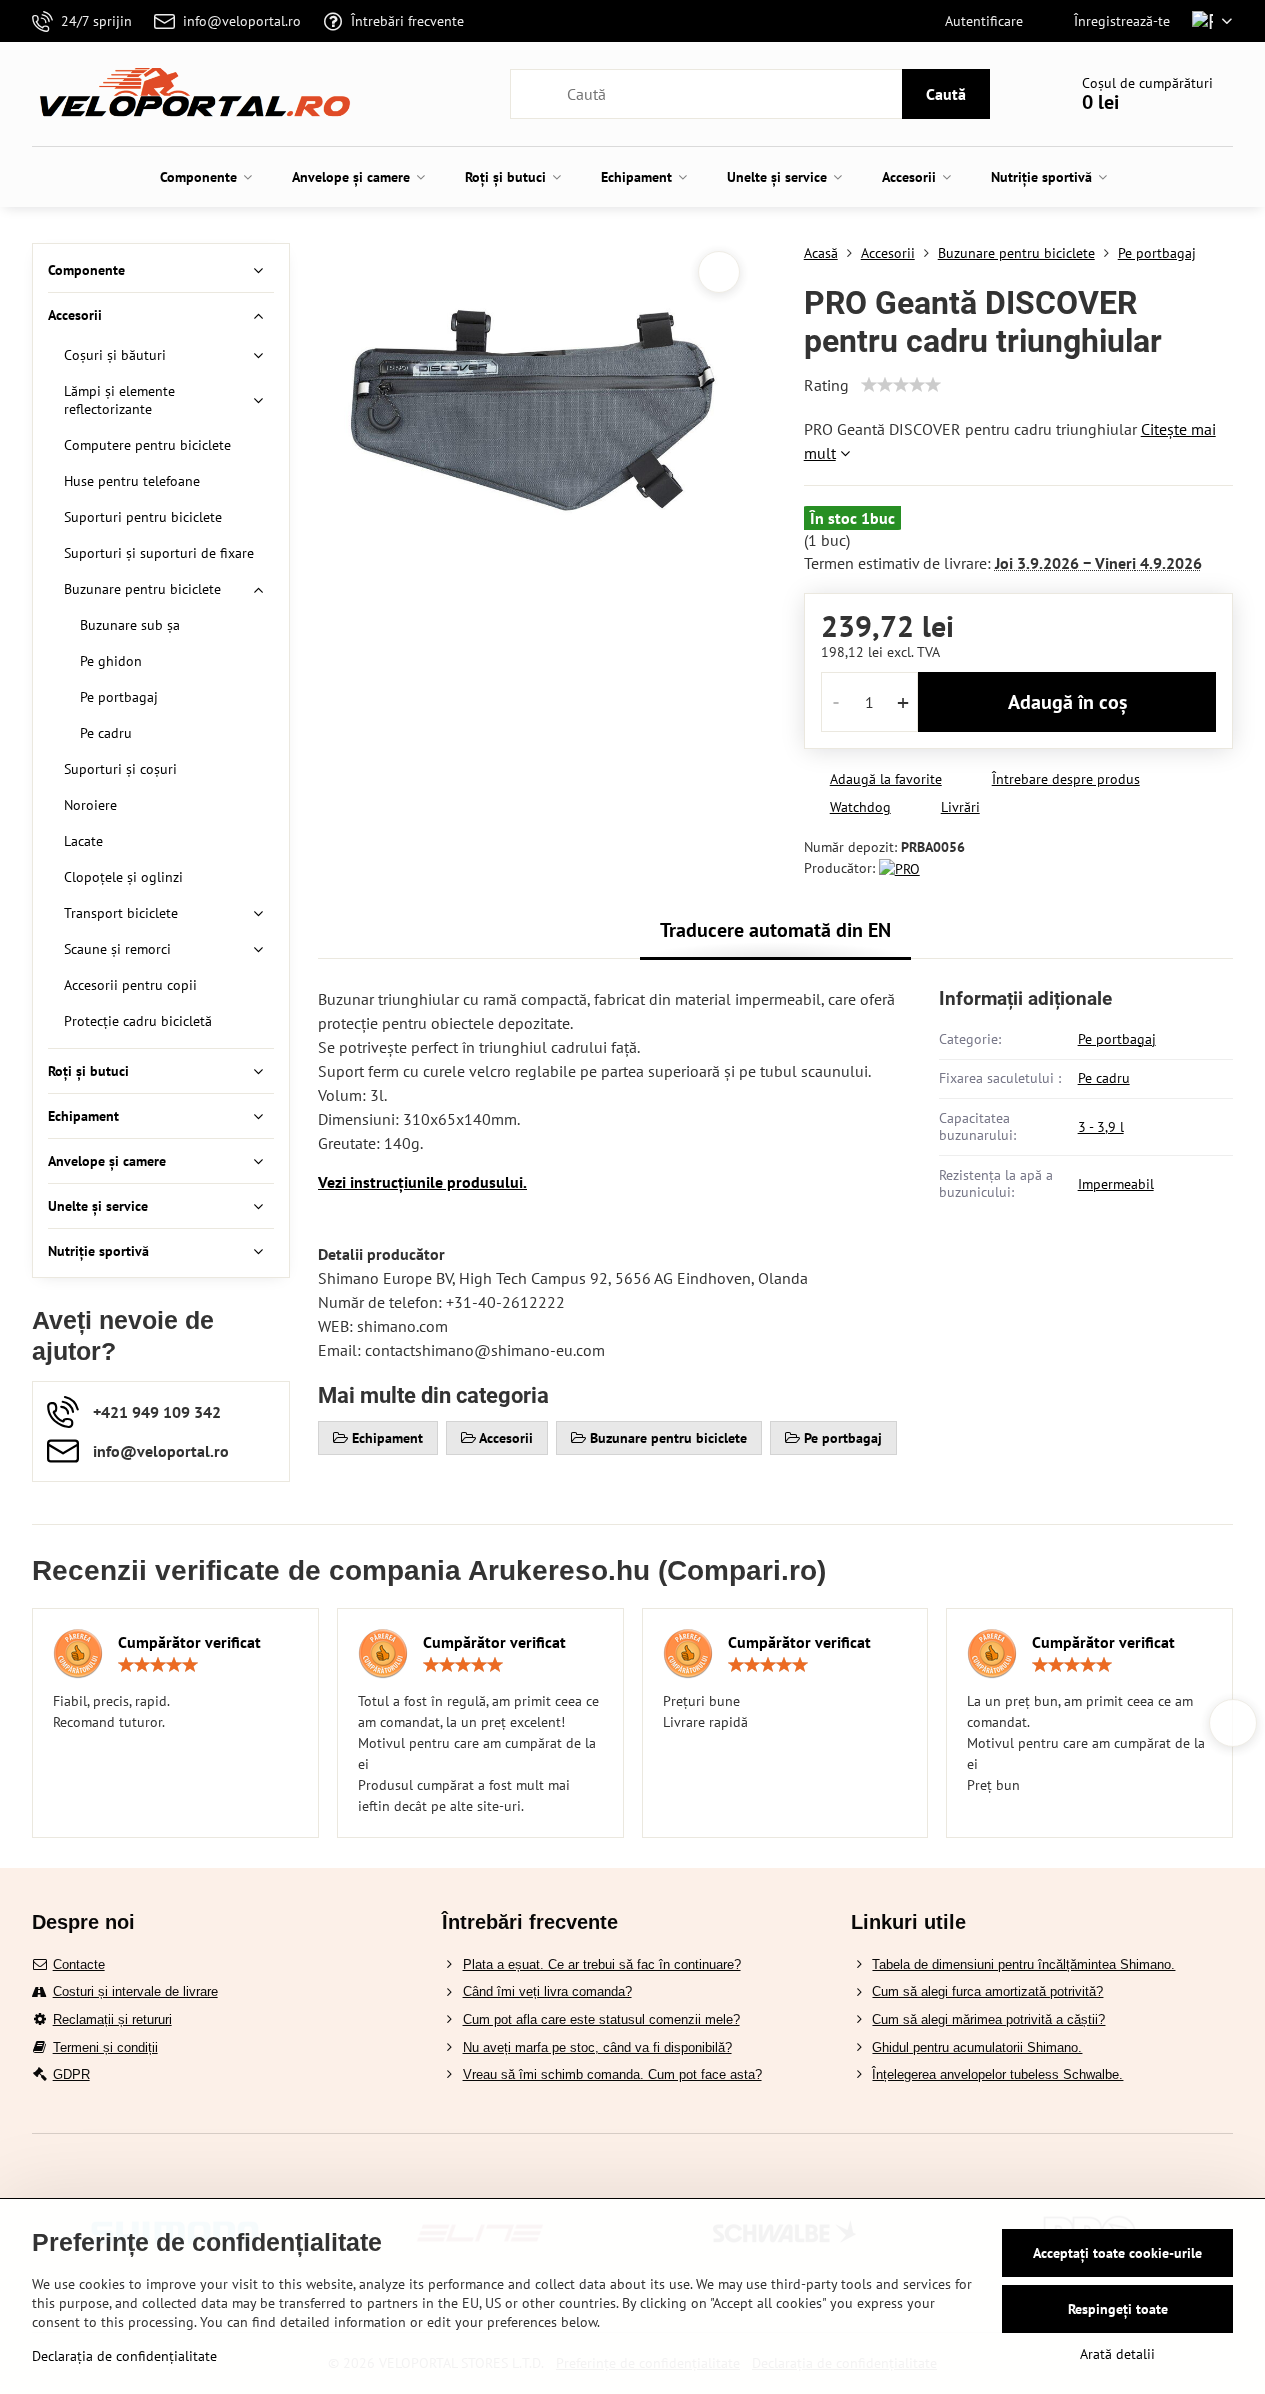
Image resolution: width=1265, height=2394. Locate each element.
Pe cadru (1104, 1078)
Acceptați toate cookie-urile (1117, 2253)
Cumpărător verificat (189, 1642)
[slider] (901, 385)
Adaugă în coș (1067, 702)
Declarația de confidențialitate (124, 2356)
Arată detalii (1117, 2354)
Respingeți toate (1118, 2309)
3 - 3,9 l (1101, 1127)
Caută (946, 94)
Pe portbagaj (1117, 1039)
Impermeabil (1116, 1184)
